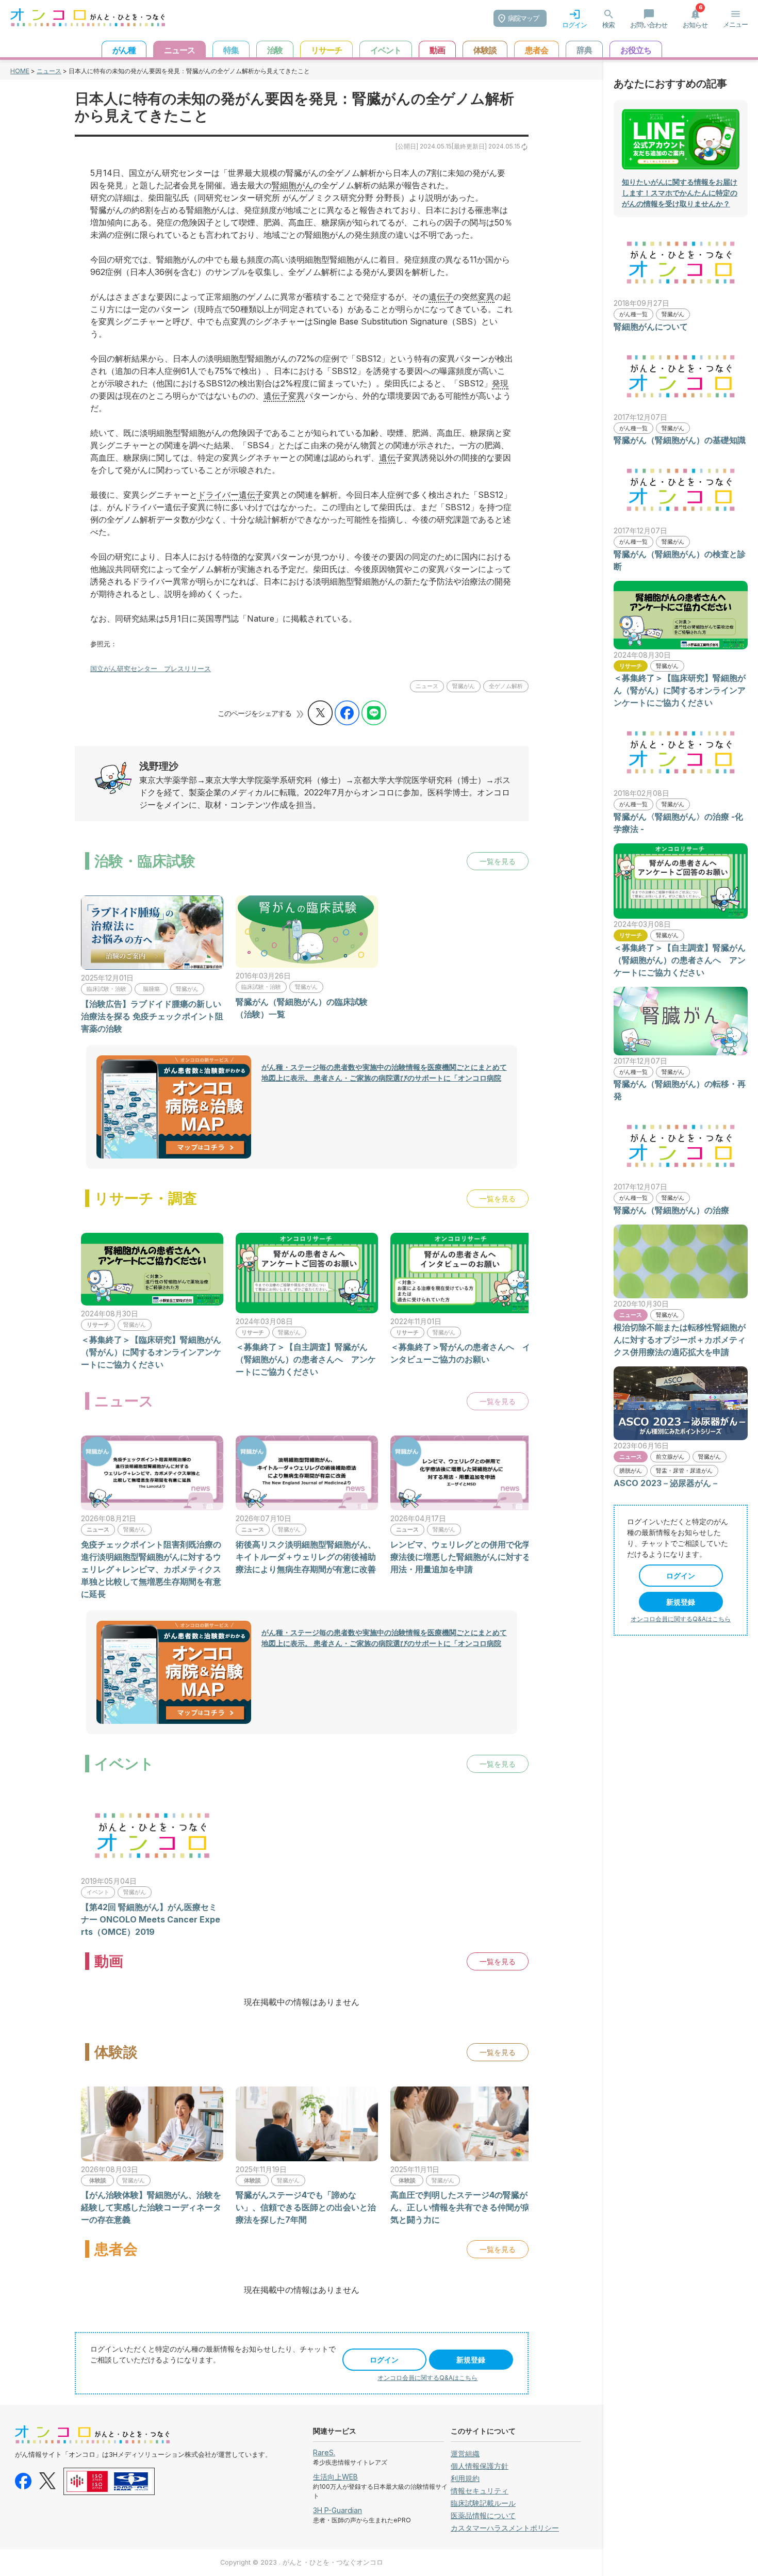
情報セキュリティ (480, 2491)
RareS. (324, 2452)
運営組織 (465, 2453)
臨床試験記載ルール (483, 2503)
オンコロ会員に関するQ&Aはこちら (427, 2378)
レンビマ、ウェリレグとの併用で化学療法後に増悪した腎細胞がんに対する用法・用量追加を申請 (460, 1557)
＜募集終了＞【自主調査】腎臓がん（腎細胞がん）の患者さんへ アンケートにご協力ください (306, 1359)
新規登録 (471, 2360)
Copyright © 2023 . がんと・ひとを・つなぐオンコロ (302, 2562)
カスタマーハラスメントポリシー (505, 2528)
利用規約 (465, 2478)
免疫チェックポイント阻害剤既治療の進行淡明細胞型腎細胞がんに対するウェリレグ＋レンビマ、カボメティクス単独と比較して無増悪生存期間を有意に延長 (151, 1569)
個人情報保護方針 (480, 2466)
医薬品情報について (483, 2515)
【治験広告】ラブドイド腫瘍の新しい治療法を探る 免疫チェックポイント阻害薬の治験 (152, 1016)
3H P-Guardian (337, 2510)
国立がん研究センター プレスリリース (151, 669)
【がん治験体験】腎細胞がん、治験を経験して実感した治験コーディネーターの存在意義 (151, 2207)
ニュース (49, 71)
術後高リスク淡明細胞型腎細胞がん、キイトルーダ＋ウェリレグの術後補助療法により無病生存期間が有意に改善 (306, 1557)
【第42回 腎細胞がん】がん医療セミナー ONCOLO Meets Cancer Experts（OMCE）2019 (151, 1919)
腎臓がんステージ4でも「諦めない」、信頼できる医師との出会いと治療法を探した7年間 (306, 2207)
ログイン (384, 2360)
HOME (20, 71)
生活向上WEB (335, 2477)
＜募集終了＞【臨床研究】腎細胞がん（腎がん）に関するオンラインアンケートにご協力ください (151, 1352)
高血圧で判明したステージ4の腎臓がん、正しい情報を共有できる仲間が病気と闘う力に (460, 2207)
